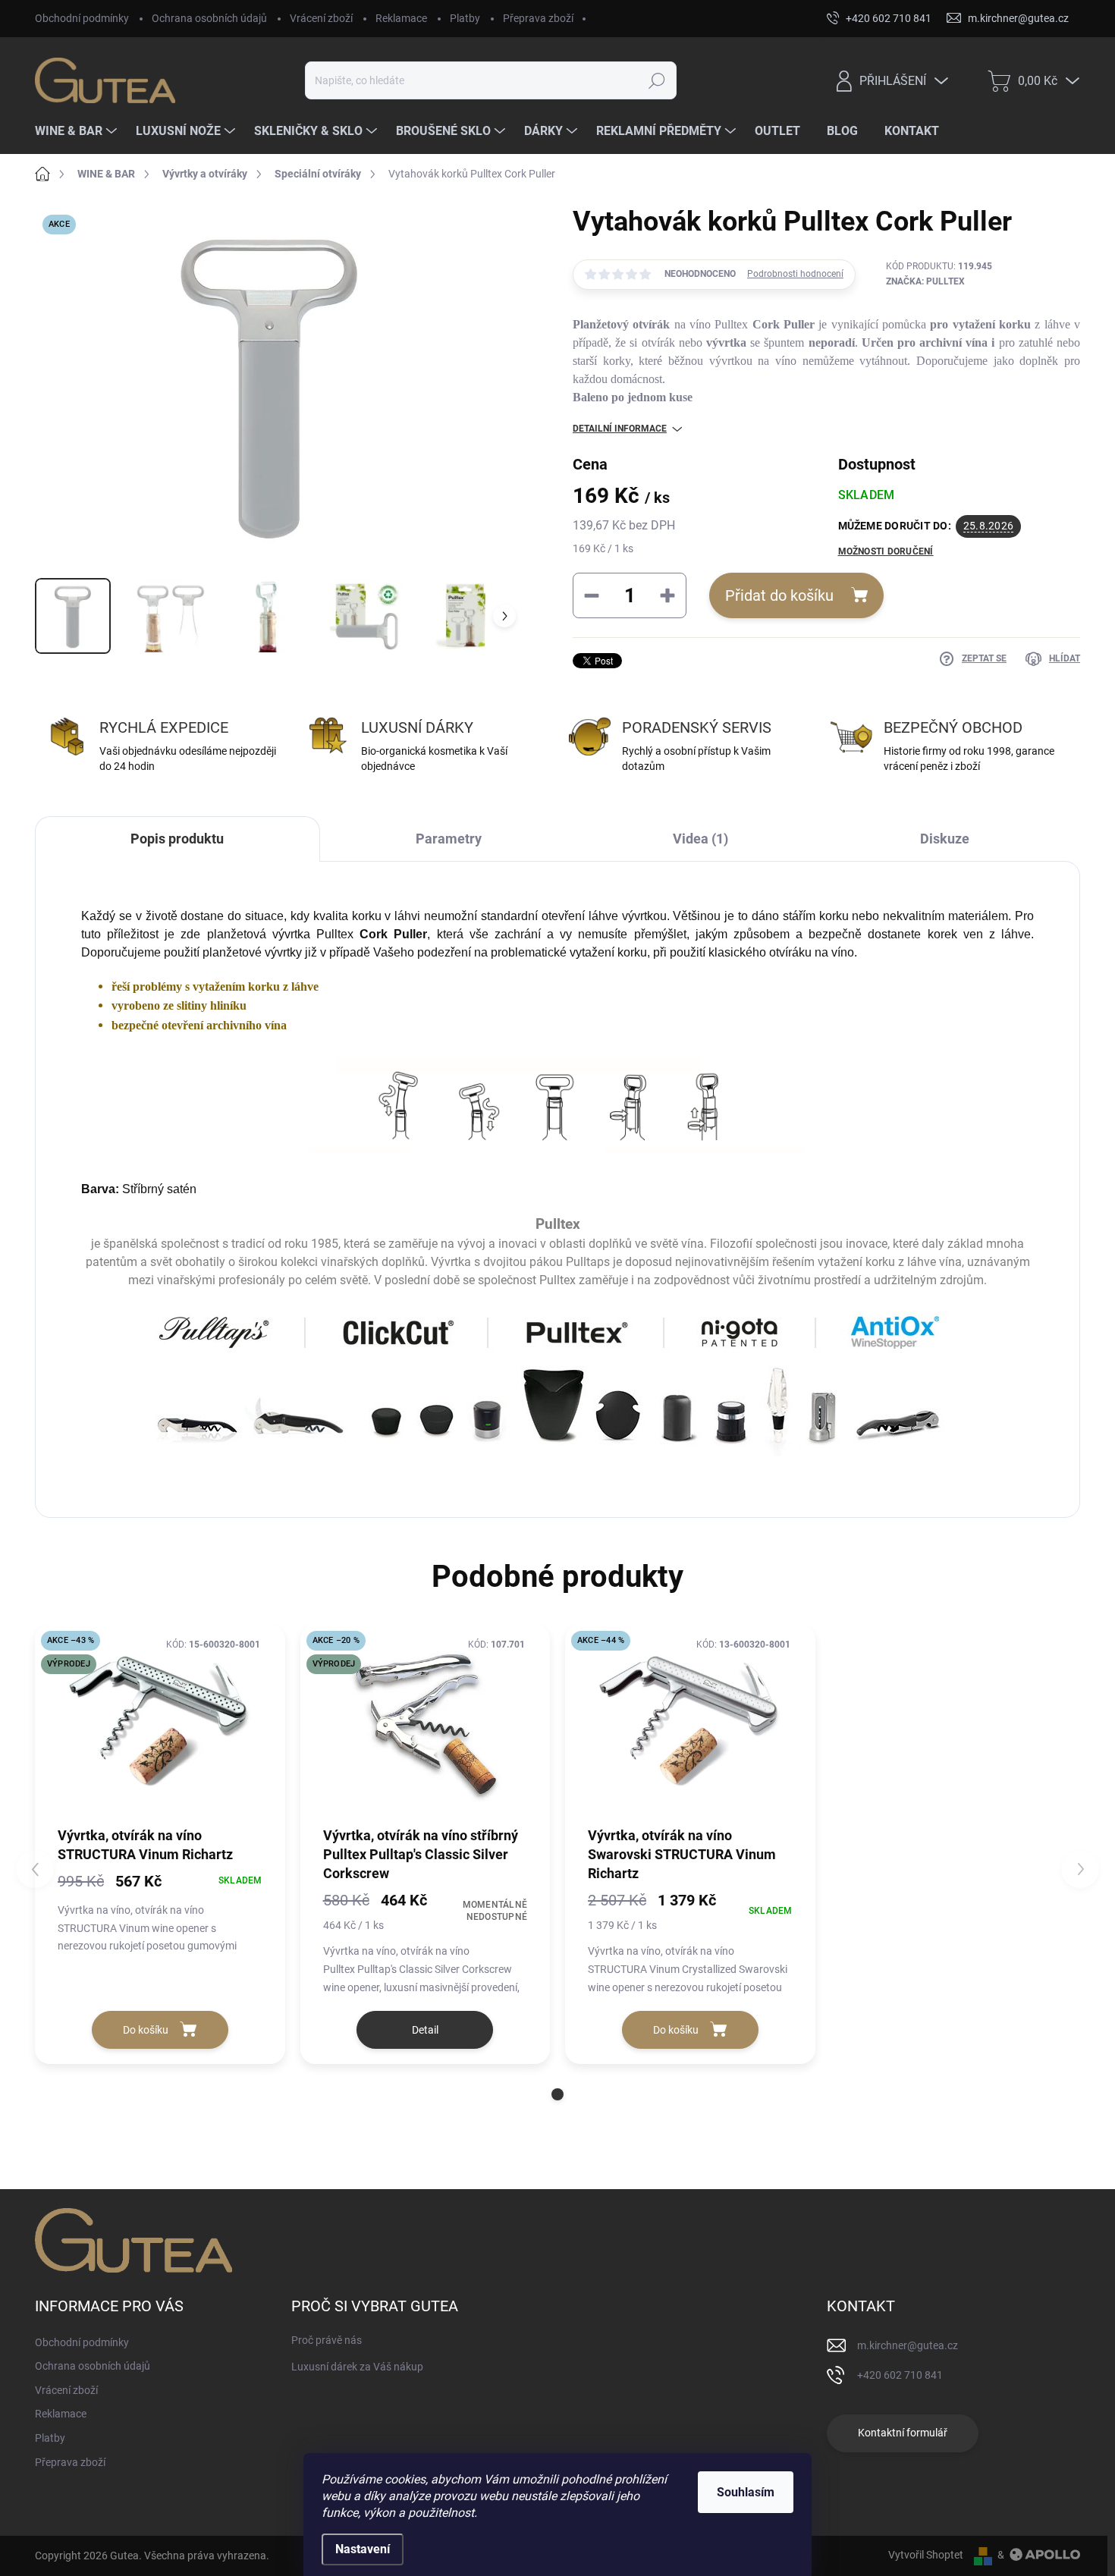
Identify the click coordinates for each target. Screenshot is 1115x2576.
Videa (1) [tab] (700, 839)
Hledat (656, 80)
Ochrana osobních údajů (209, 18)
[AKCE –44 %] (690, 1725)
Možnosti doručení (886, 551)
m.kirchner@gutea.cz (908, 2345)
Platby (465, 18)
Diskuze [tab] (945, 839)
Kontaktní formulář (903, 2433)
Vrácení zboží (321, 18)
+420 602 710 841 (900, 2375)
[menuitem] (78, 131)
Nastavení (363, 2549)
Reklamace (401, 18)
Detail (425, 2030)
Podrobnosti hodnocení (795, 274)
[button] (557, 2094)
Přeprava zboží (538, 18)
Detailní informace (620, 429)
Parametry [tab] (449, 839)
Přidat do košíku (779, 595)
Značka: (925, 281)
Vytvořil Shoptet (926, 2555)
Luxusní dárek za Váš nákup (357, 2367)
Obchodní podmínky (82, 18)
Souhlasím (746, 2492)
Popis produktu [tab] (177, 839)
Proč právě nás (327, 2340)
